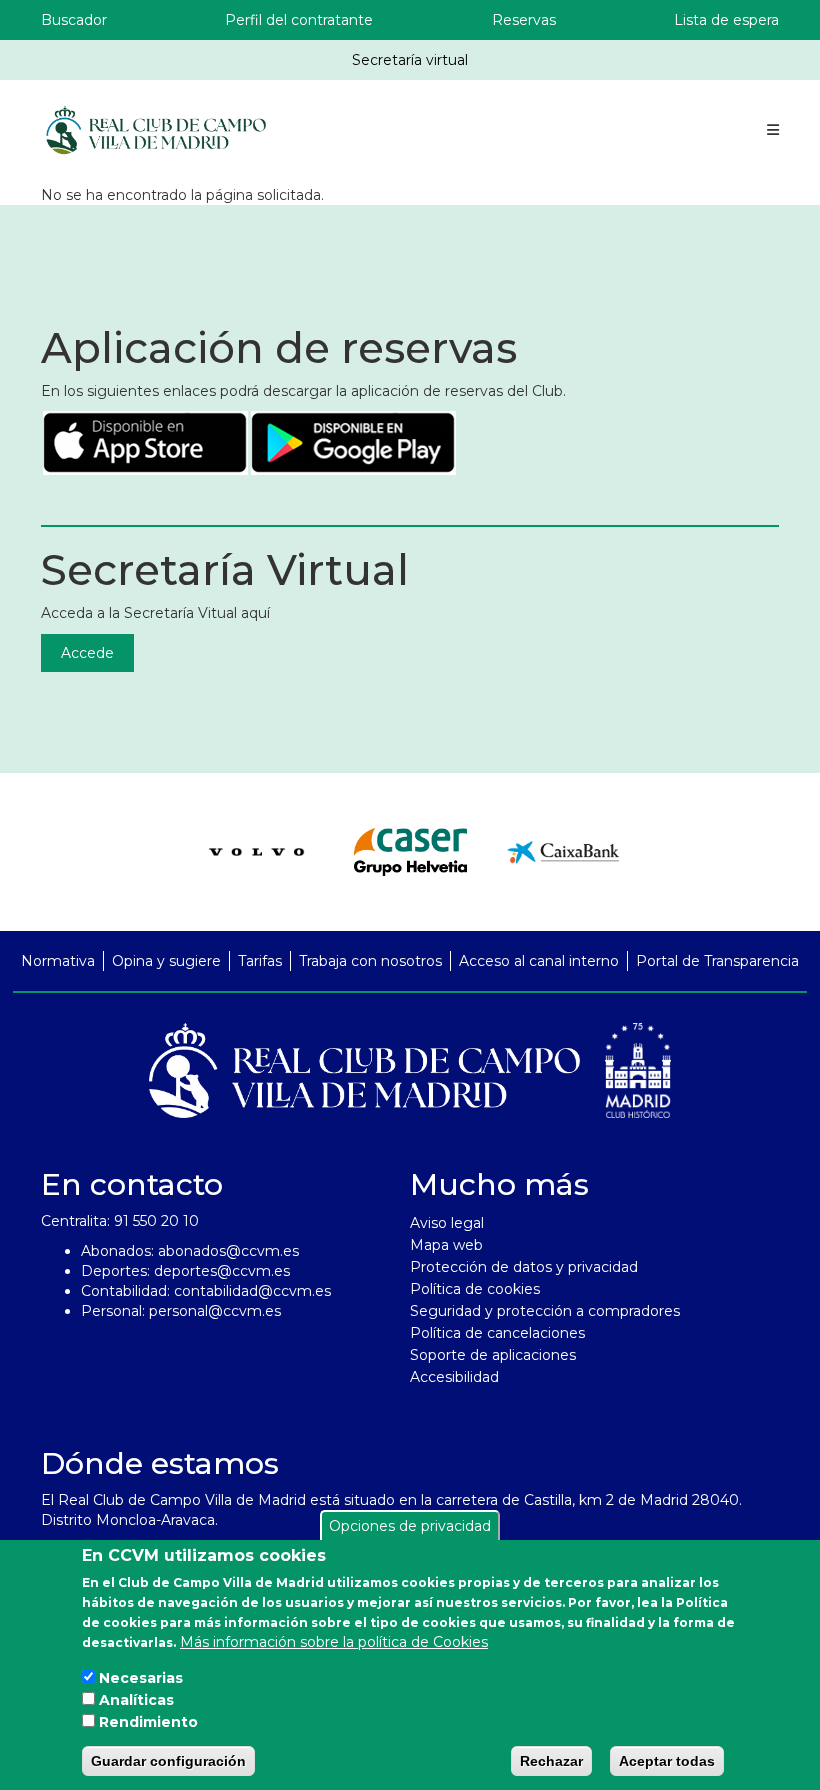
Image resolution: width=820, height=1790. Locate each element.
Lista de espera (726, 20)
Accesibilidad (454, 1377)
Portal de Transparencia (717, 961)
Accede (87, 653)
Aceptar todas (667, 1761)
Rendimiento (148, 1722)
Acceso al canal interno (539, 961)
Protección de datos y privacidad (524, 1267)
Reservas (524, 20)
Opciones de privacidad (410, 1526)
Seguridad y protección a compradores (545, 1311)
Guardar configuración (168, 1761)
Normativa (58, 961)
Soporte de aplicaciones (493, 1355)
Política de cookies (475, 1289)
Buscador (74, 20)
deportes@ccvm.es (222, 1271)
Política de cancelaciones (497, 1333)
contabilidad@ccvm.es (252, 1291)
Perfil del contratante (299, 20)
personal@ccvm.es (215, 1311)
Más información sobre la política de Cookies (334, 1642)
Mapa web (446, 1245)
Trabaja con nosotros (370, 961)
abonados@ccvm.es (228, 1251)
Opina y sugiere (166, 961)
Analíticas (136, 1700)
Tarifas (260, 961)
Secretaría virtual (410, 60)
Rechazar (551, 1761)
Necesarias (141, 1678)
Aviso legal (447, 1223)
